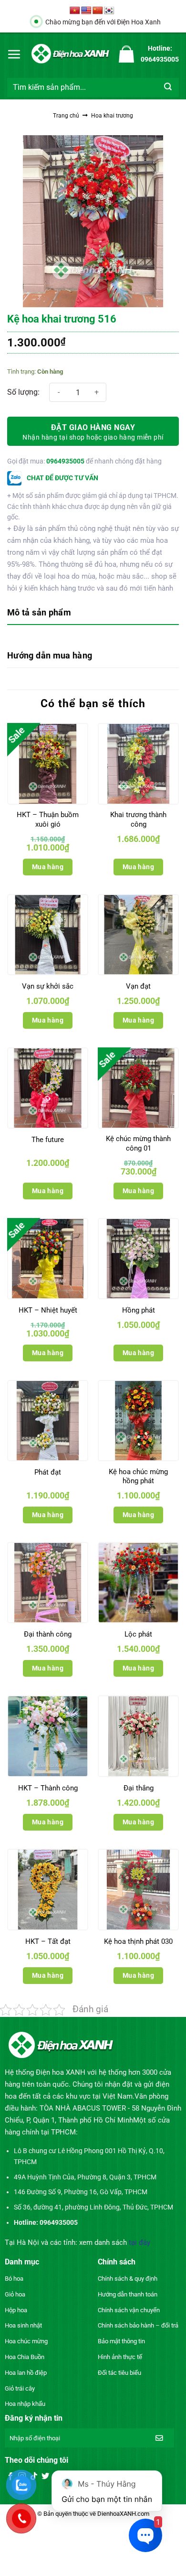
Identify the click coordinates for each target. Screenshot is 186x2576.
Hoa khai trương (112, 116)
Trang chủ (66, 116)
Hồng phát (139, 1310)
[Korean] (109, 11)
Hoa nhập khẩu (25, 2404)
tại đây (139, 2242)
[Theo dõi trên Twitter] (45, 2477)
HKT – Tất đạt (48, 1941)
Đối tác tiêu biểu (119, 2373)
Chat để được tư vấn (62, 478)
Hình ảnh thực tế (120, 2357)
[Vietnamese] (75, 11)
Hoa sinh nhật (23, 2325)
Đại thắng (139, 1788)
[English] (86, 11)
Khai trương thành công (138, 819)
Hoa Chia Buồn (25, 2357)
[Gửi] (168, 87)
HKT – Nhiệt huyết (48, 1310)
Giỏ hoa (15, 2294)
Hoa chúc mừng (26, 2341)
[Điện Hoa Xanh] (70, 54)
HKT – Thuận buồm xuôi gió (48, 819)
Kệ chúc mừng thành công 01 (138, 1143)
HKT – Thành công (48, 1788)
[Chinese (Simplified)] (98, 11)
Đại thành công (48, 1634)
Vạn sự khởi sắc (48, 986)
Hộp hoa (16, 2310)
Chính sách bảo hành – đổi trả (138, 2325)
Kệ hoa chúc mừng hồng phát (138, 1477)
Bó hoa (14, 2279)
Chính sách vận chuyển (129, 2310)
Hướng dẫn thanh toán (128, 2294)
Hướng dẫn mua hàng (50, 655)
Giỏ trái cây (20, 2388)
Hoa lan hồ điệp (26, 2373)
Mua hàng (48, 867)
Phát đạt (48, 1472)
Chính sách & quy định (128, 2279)
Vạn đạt (138, 986)
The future (48, 1140)
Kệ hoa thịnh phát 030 (138, 1941)
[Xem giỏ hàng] (126, 54)
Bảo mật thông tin (121, 2341)
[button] (14, 54)
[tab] (93, 613)
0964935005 (65, 461)
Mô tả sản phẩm (39, 612)
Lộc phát (138, 1634)
